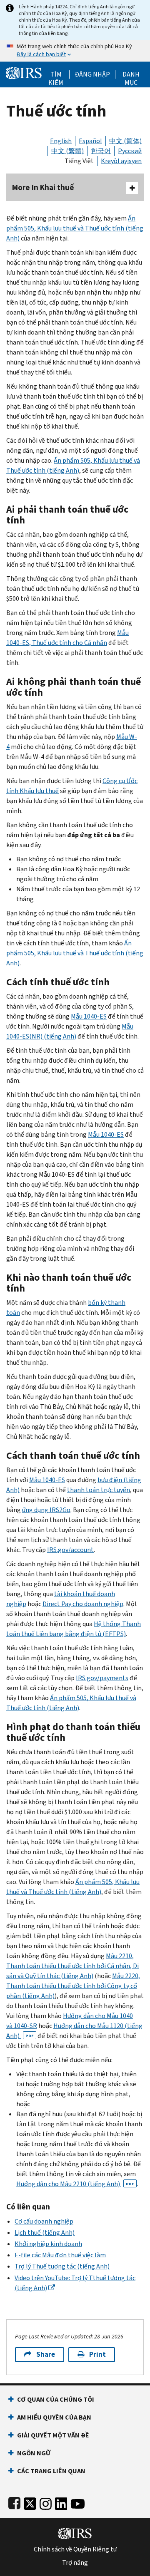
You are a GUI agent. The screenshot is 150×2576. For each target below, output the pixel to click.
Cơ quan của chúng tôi (56, 2399)
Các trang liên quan (51, 2471)
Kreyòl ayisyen (121, 161)
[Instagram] (46, 2502)
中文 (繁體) (67, 151)
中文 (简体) (125, 141)
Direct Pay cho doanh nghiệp (83, 1604)
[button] (92, 74)
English (61, 141)
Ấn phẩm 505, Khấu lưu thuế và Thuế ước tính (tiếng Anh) (75, 228)
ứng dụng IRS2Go (46, 1510)
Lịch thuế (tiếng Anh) (45, 2233)
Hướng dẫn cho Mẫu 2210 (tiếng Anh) (75, 2184)
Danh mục (131, 74)
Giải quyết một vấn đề (53, 2435)
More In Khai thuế (43, 187)
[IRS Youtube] (78, 2502)
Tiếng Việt (79, 161)
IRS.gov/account (70, 1550)
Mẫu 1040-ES (89, 1016)
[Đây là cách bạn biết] (75, 51)
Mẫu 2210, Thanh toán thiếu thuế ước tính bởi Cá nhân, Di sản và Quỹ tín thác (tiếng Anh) (72, 1966)
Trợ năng (75, 2563)
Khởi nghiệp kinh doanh (48, 2244)
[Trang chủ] (24, 72)
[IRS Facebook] (14, 2502)
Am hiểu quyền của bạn (54, 2417)
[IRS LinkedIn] (61, 2502)
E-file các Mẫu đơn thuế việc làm (60, 2255)
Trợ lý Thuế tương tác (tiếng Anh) (62, 2266)
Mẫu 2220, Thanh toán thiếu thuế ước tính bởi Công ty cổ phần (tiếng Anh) (73, 1986)
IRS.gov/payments (102, 1678)
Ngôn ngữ (34, 2453)
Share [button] (46, 2354)
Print (97, 2354)
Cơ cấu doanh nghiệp (44, 2221)
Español (90, 141)
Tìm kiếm (56, 74)
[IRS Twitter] (30, 2502)
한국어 (101, 151)
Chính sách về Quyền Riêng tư (75, 2549)
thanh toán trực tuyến (99, 1490)
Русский (130, 151)
